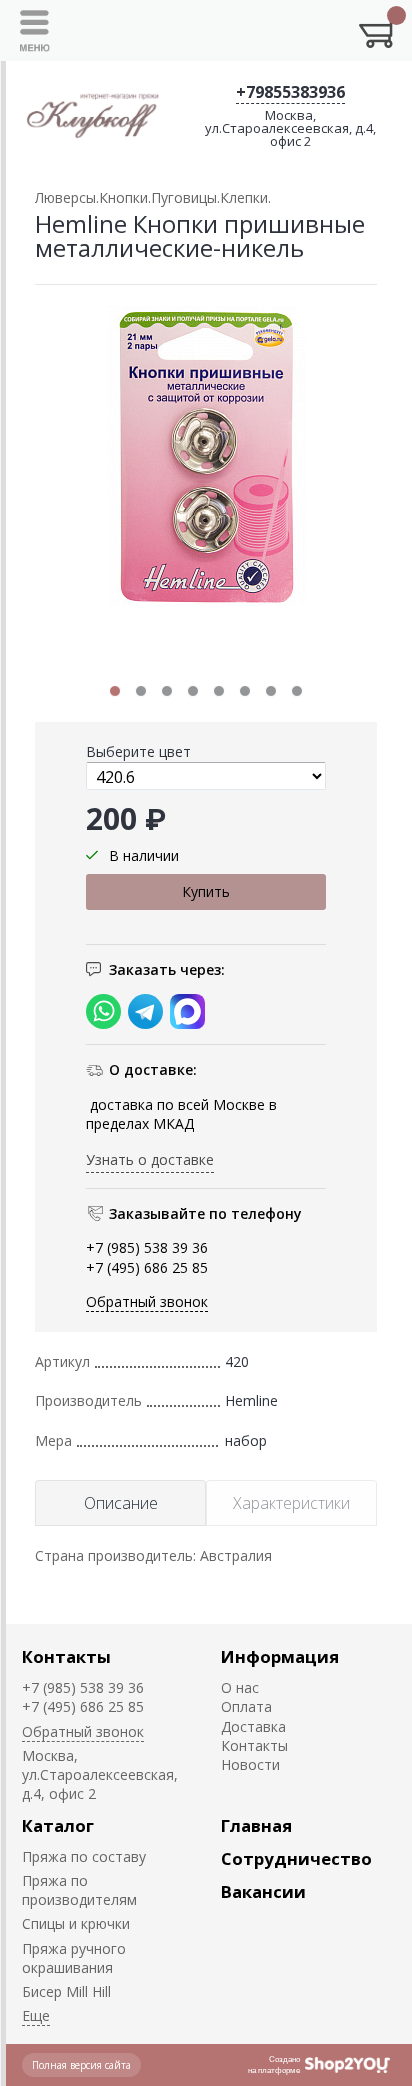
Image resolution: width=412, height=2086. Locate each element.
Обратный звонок (147, 1301)
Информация (280, 1656)
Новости (250, 1764)
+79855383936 (290, 92)
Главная (256, 1825)
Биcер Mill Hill (66, 1991)
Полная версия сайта (81, 2065)
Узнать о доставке (150, 1159)
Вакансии (263, 1891)
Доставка (253, 1726)
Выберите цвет (138, 751)
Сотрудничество (296, 1858)
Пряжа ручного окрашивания (74, 1958)
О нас (240, 1687)
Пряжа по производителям (79, 1890)
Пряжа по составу (84, 1856)
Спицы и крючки (76, 1923)
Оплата (246, 1706)
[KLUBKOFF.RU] (94, 114)
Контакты (66, 1656)
